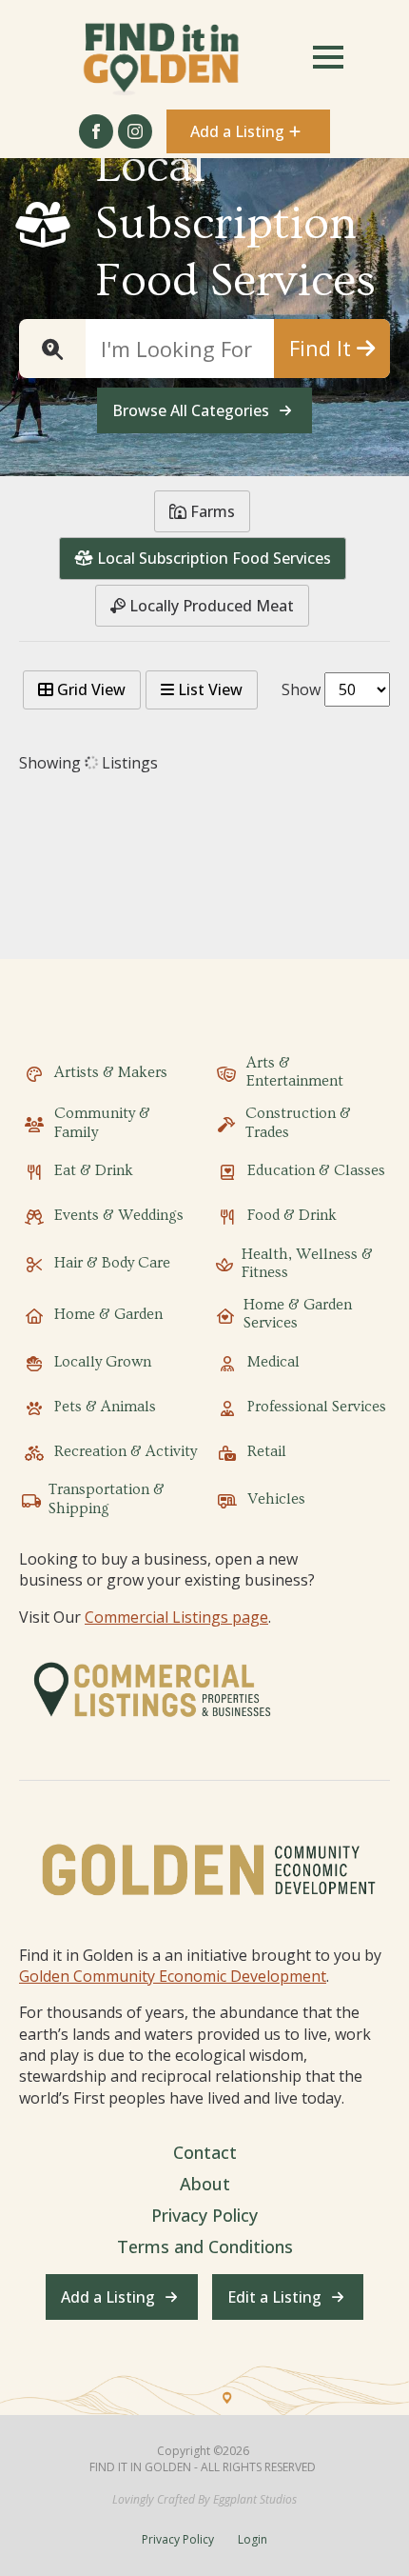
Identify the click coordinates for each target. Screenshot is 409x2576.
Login (253, 2540)
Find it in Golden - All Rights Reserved (203, 2467)
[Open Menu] (328, 57)
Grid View (89, 689)
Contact (205, 2152)
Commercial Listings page (176, 1617)
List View (208, 689)
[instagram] (135, 131)
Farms (211, 511)
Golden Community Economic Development (173, 1976)
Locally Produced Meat (210, 606)
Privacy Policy (204, 2215)
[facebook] (96, 131)
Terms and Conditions (205, 2247)
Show (301, 689)
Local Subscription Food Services (212, 558)
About (205, 2184)
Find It (323, 348)
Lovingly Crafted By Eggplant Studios (204, 2500)
